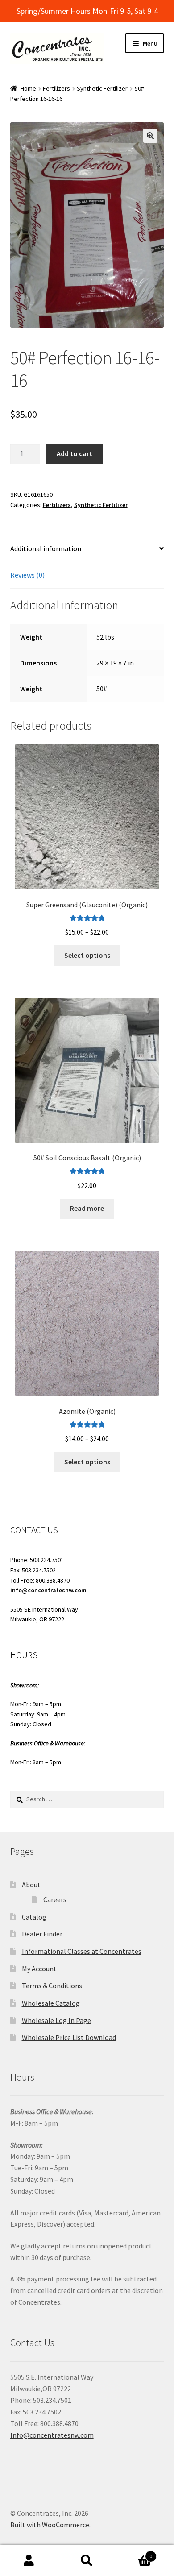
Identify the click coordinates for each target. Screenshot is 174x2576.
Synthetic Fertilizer (102, 88)
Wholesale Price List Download (69, 2037)
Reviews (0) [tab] (27, 575)
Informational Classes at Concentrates (82, 1951)
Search (87, 2561)
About (31, 1885)
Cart (134, 2553)
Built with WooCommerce (50, 2525)
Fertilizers (56, 88)
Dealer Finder (42, 1934)
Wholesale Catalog (51, 2003)
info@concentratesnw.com (48, 1590)
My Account (39, 1969)
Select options (87, 955)
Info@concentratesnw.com (52, 2435)
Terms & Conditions (52, 1986)
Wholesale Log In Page (56, 2020)
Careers (55, 1899)
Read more (87, 1208)
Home (28, 88)
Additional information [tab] (46, 548)
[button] (150, 136)
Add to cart (75, 453)
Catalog (34, 1917)
